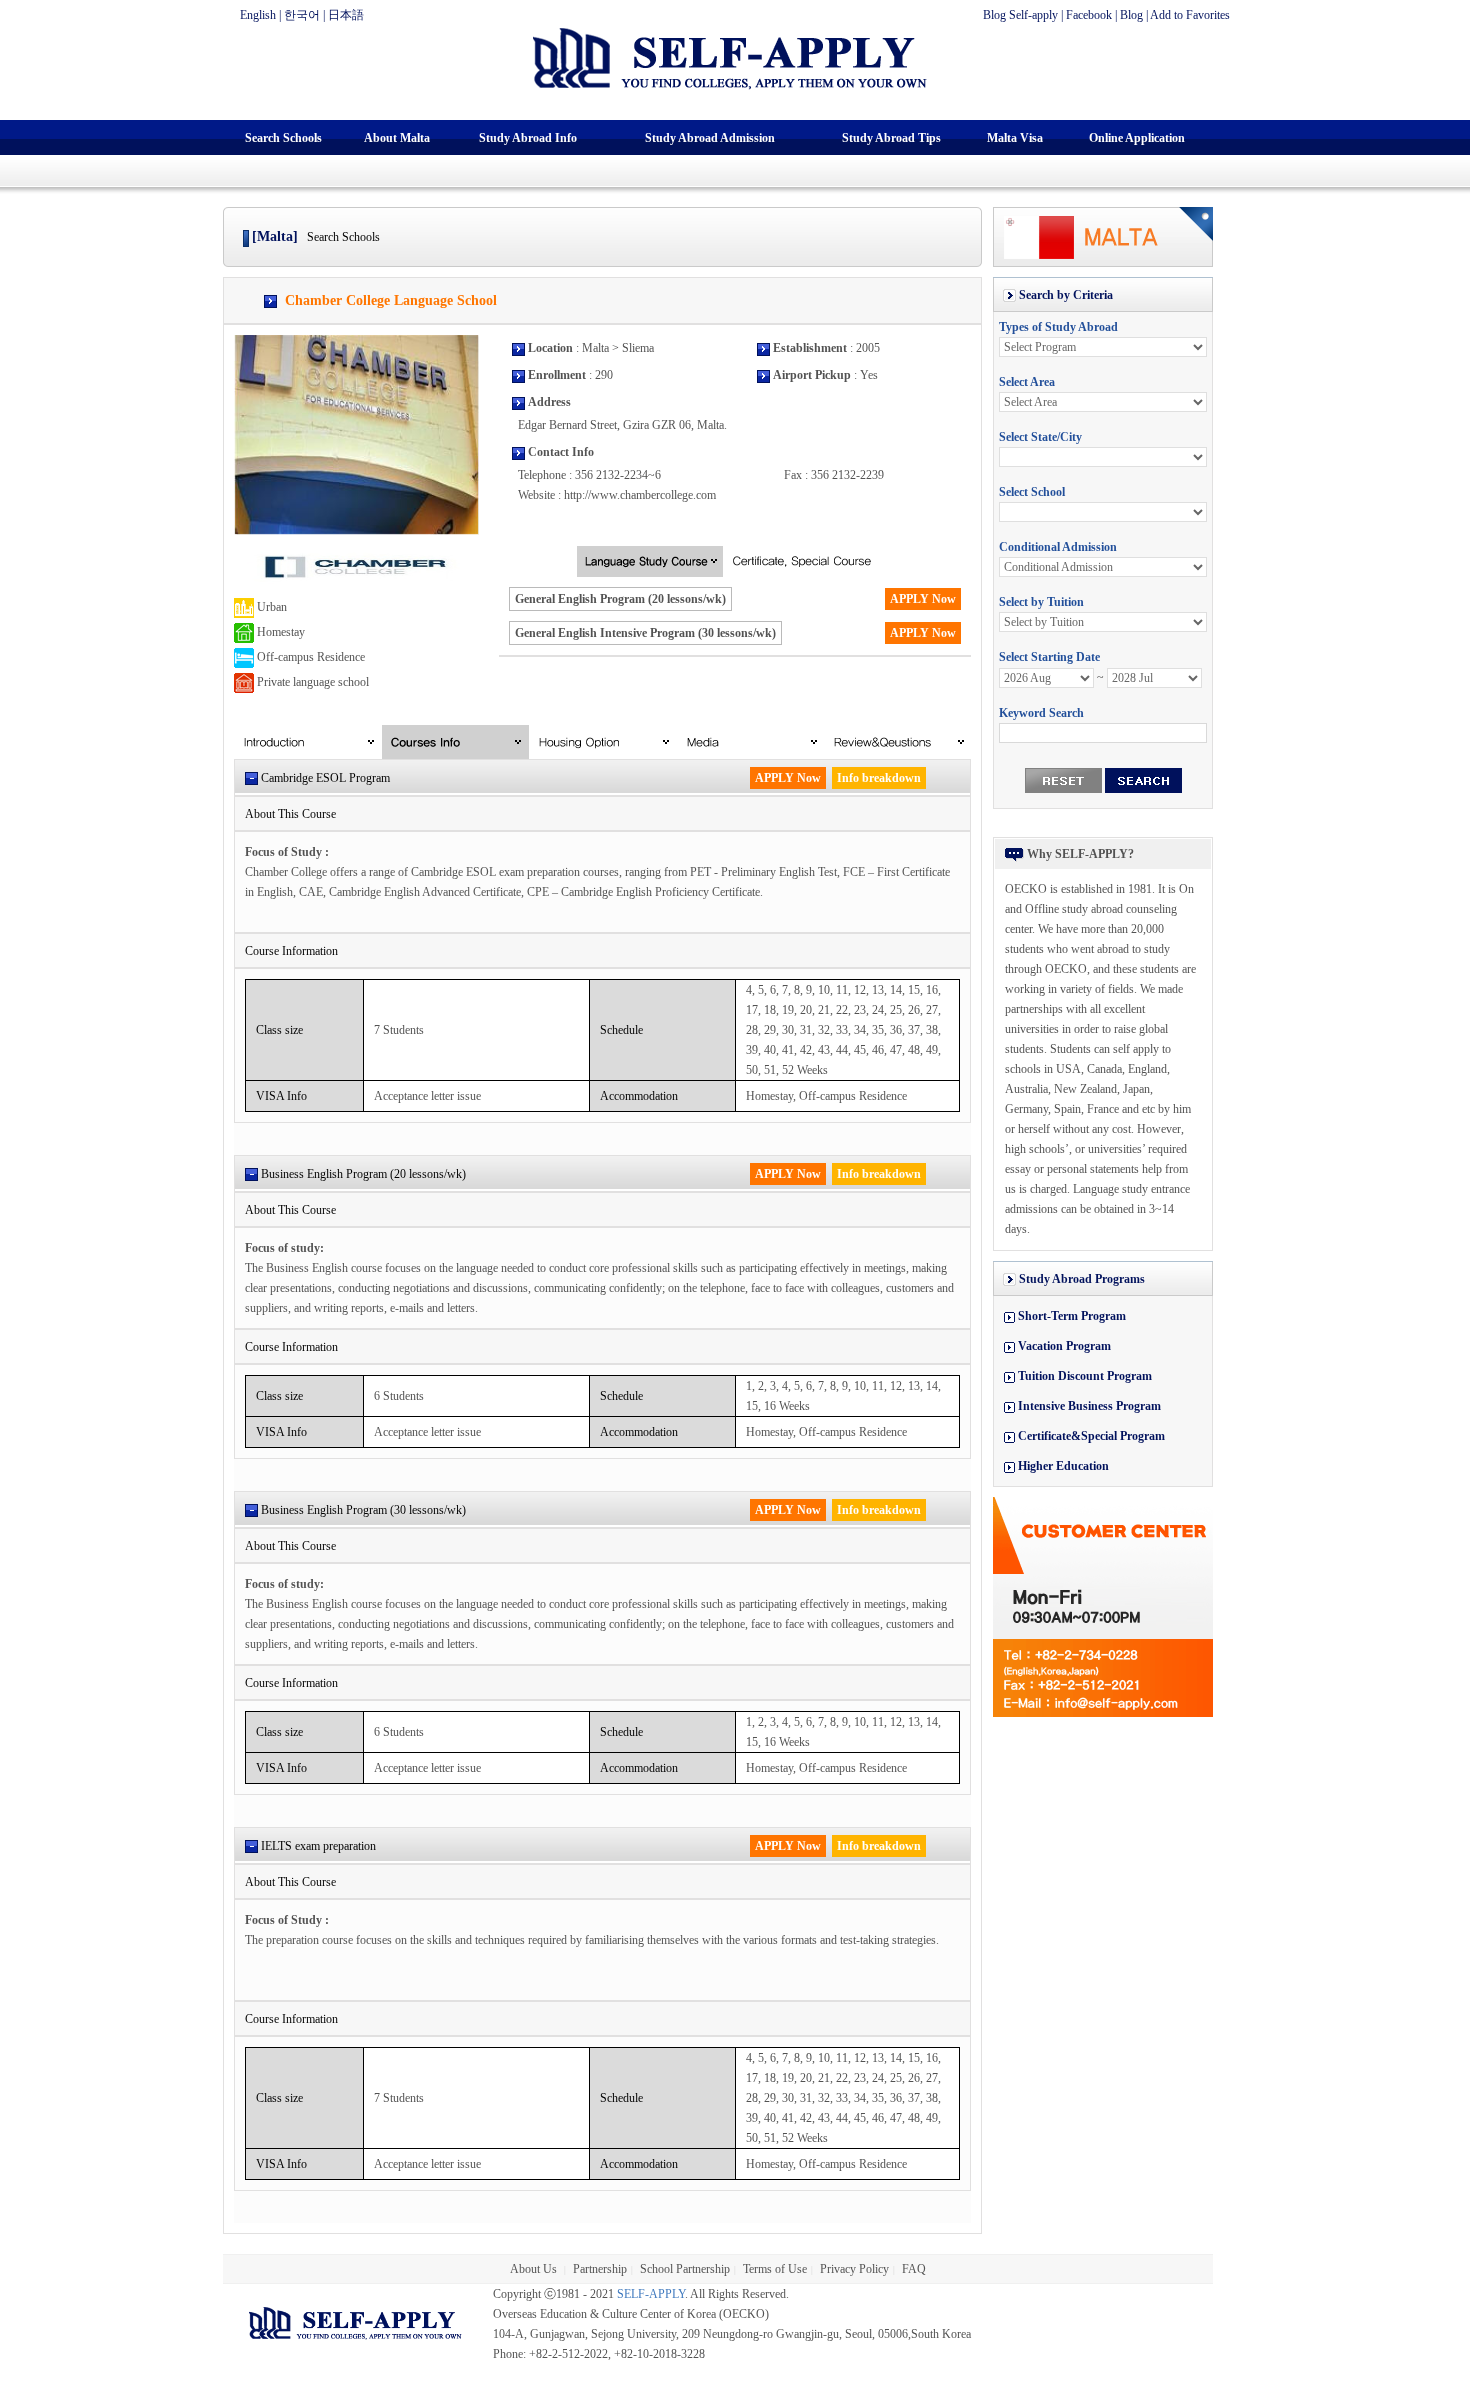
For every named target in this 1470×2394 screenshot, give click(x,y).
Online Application (1137, 138)
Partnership (600, 2269)
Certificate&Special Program (1091, 1436)
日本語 (346, 15)
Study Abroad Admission (710, 138)
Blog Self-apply (1020, 15)
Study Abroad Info (528, 138)
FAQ (914, 2269)
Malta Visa (1015, 138)
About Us (535, 2269)
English (258, 15)
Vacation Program (1064, 1346)
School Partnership (685, 2269)
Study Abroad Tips (891, 138)
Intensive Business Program (1089, 1406)
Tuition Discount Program (1085, 1376)
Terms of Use (775, 2269)
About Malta (397, 138)
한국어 (302, 15)
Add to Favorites (1190, 15)
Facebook (1089, 15)
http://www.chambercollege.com (640, 495)
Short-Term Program (1072, 1316)
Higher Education (1063, 1466)
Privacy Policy (854, 2269)
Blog (1131, 15)
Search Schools (283, 138)
